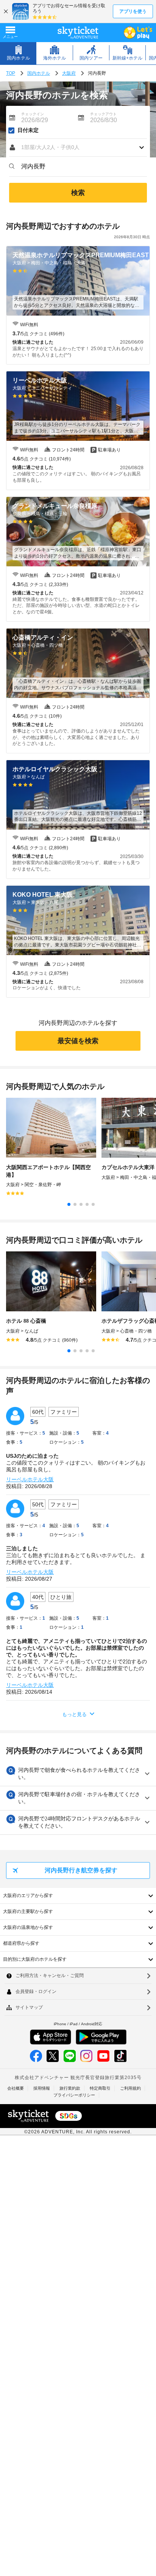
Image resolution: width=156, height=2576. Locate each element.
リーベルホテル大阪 (30, 1479)
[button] (78, 148)
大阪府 (69, 73)
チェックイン (33, 114)
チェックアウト (103, 114)
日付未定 (28, 130)
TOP (11, 73)
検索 (78, 193)
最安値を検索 (78, 1041)
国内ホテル (39, 73)
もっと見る (74, 1714)
